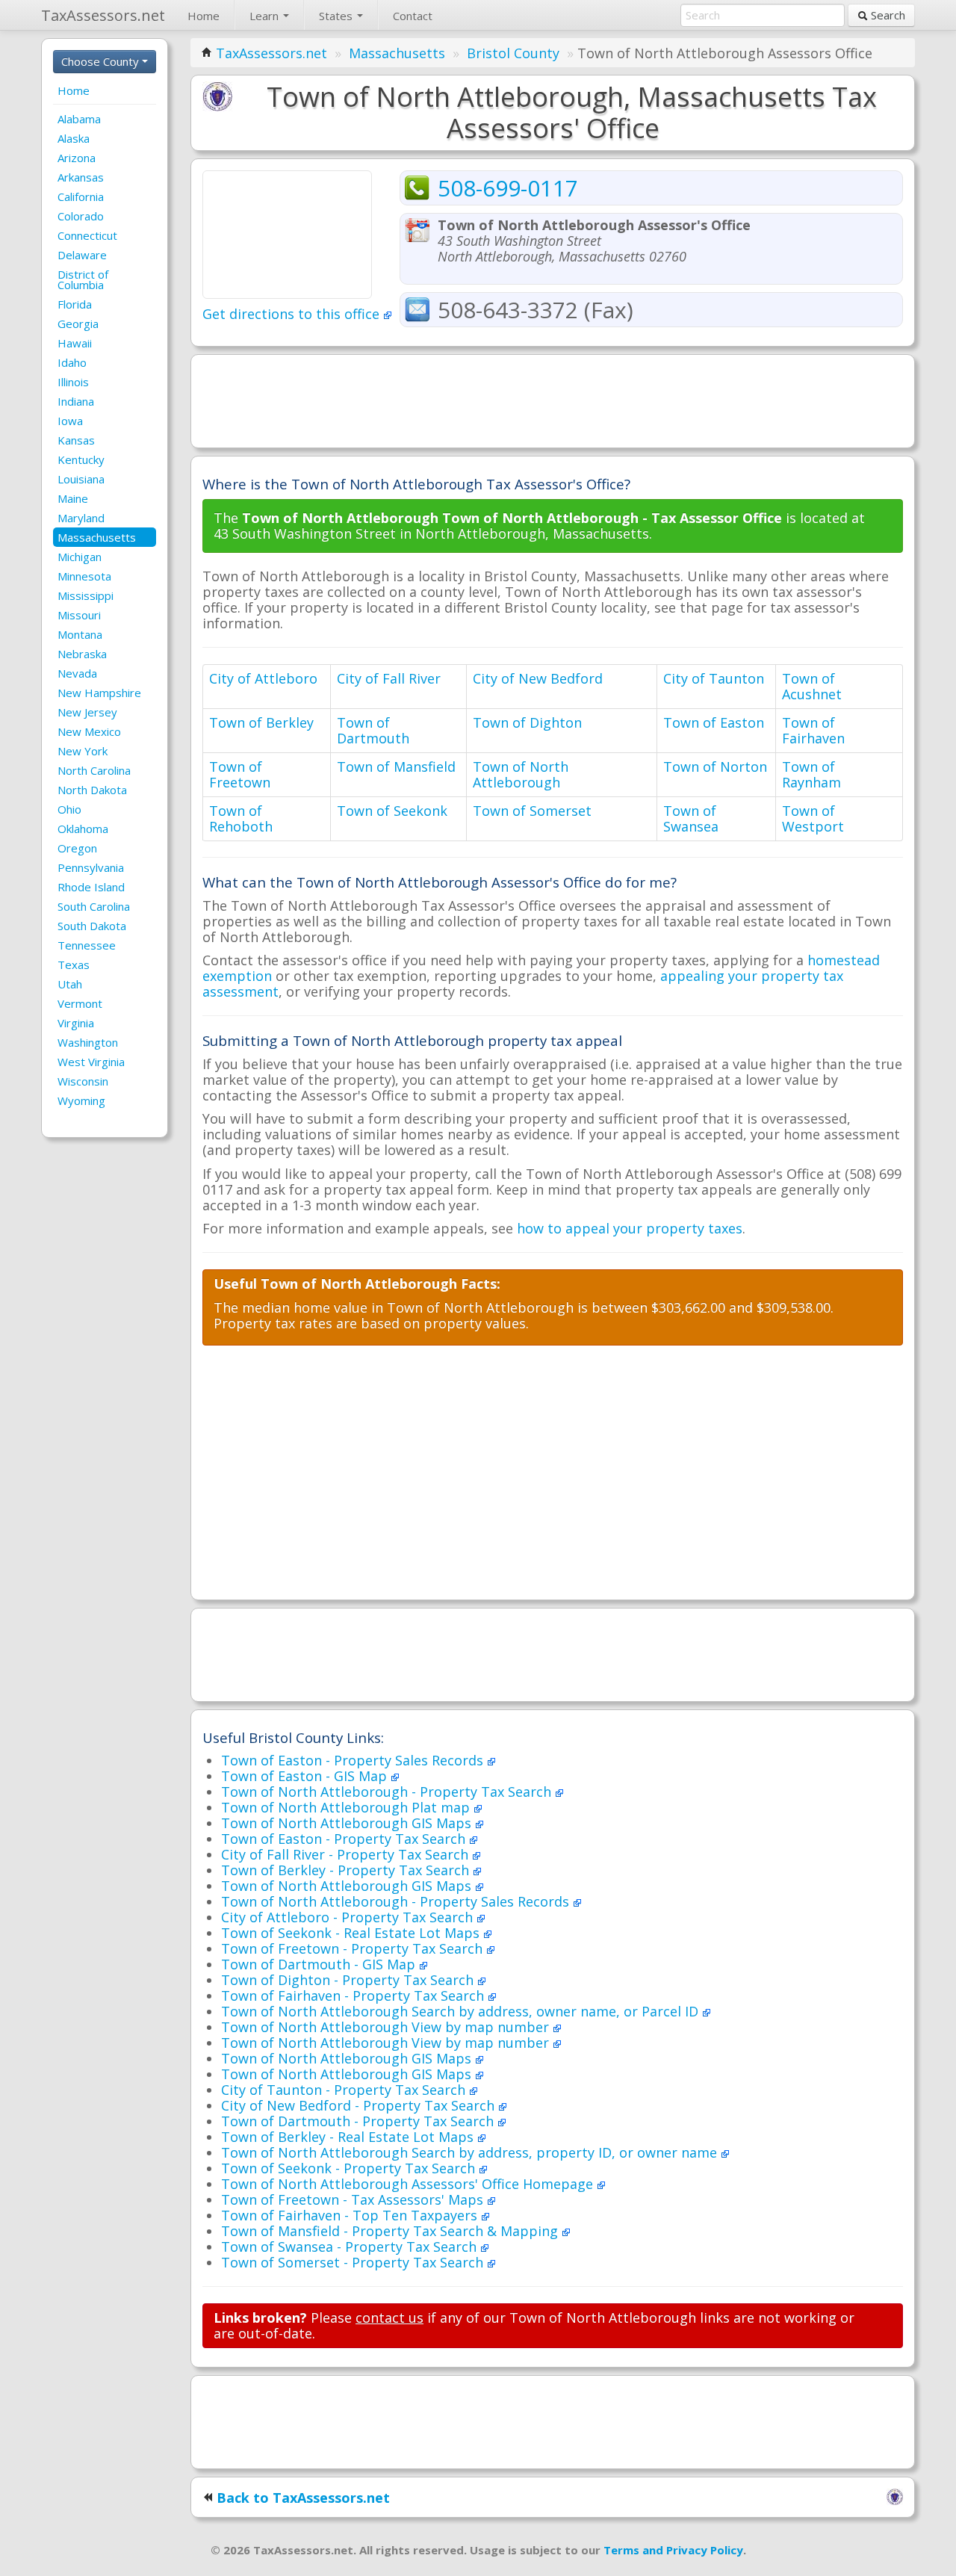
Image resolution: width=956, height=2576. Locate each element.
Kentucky (81, 459)
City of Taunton (714, 678)
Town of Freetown (240, 774)
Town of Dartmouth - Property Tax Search (359, 2121)
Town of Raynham (811, 774)
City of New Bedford (538, 678)
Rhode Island (91, 887)
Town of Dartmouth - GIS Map (320, 1964)
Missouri (79, 615)
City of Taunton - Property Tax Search (345, 2090)
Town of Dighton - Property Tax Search (349, 1980)
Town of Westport (813, 818)
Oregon (77, 848)
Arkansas (81, 177)
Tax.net (103, 15)
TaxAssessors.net (271, 53)
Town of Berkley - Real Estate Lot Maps (349, 2137)
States (337, 16)
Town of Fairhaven (813, 730)
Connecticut (87, 235)
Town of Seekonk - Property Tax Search (350, 2168)
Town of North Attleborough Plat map (347, 1807)
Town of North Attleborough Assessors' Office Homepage (409, 2184)
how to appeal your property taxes (630, 1228)
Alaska (74, 138)
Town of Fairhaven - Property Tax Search (354, 1996)
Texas (74, 965)
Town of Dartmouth (373, 730)
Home (204, 16)
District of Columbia (83, 279)
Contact (413, 16)
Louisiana (81, 479)
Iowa (70, 421)
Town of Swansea (691, 818)
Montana (80, 634)
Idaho (72, 362)
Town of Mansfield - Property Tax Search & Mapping (391, 2231)
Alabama (79, 119)
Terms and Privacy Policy (673, 2550)
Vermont (80, 1003)
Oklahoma (83, 829)
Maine (73, 498)
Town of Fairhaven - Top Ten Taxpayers (351, 2215)
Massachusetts (97, 537)
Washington (88, 1042)
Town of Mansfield (396, 767)
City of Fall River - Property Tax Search (347, 1854)
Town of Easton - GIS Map (306, 1776)
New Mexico (89, 731)
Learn (266, 16)
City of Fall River (389, 678)
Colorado (81, 216)
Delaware (82, 255)
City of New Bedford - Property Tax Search (360, 2105)
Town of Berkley (261, 722)
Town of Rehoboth (241, 818)
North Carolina (94, 770)
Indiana (76, 401)
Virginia (76, 1023)
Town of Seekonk (392, 811)
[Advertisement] (553, 400)
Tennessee (87, 945)
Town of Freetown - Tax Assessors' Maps (354, 2199)
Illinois (73, 382)
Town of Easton (714, 722)
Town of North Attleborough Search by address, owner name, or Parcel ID (462, 2011)
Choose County (102, 61)
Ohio (69, 809)
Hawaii (75, 343)
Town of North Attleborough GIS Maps (348, 1823)
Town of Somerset (532, 811)
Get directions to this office (293, 314)
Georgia (78, 323)
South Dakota (92, 926)
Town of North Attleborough (521, 774)
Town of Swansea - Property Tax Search (351, 2247)
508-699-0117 (508, 188)
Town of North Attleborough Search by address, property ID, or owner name (471, 2152)
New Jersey (87, 712)
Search (887, 15)
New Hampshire (99, 693)
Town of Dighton (527, 722)
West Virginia (91, 1062)
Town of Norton (715, 767)
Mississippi (86, 595)
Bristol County (513, 53)
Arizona (77, 158)
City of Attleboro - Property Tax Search (349, 1917)
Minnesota (84, 576)
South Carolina (94, 906)
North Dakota (92, 790)
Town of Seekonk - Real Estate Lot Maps (352, 1933)
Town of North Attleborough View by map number (387, 2027)
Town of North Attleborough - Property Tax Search (388, 1792)
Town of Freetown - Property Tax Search (354, 1948)
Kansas (76, 440)
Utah (70, 984)
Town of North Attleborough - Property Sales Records (397, 1901)
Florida (75, 304)
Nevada (77, 673)
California (81, 196)
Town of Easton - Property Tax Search (345, 1839)
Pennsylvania (91, 867)
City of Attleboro (263, 678)
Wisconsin (83, 1081)
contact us (389, 2318)
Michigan (80, 557)
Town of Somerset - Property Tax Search (354, 2262)
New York (83, 751)
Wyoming (81, 1100)
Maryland (81, 518)
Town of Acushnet (812, 686)
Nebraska (82, 654)
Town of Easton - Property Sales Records (354, 1760)
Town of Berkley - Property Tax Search (347, 1870)
